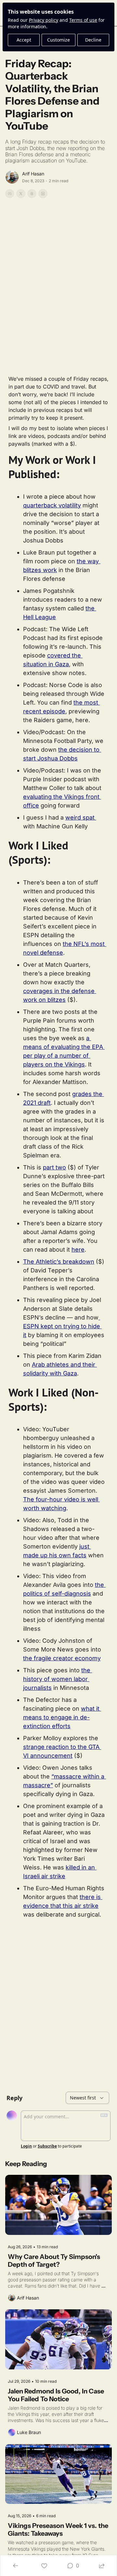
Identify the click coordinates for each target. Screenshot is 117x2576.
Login (26, 2146)
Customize (58, 40)
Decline (93, 40)
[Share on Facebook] (10, 194)
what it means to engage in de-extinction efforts (62, 1717)
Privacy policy (44, 20)
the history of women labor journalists (58, 1679)
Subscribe (47, 2146)
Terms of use (83, 20)
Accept (24, 40)
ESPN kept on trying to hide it (62, 1326)
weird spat (81, 817)
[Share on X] (21, 194)
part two (54, 1167)
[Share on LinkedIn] (43, 194)
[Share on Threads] (32, 194)
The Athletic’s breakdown (59, 1262)
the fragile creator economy (62, 1658)
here (78, 1250)
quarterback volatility (52, 505)
